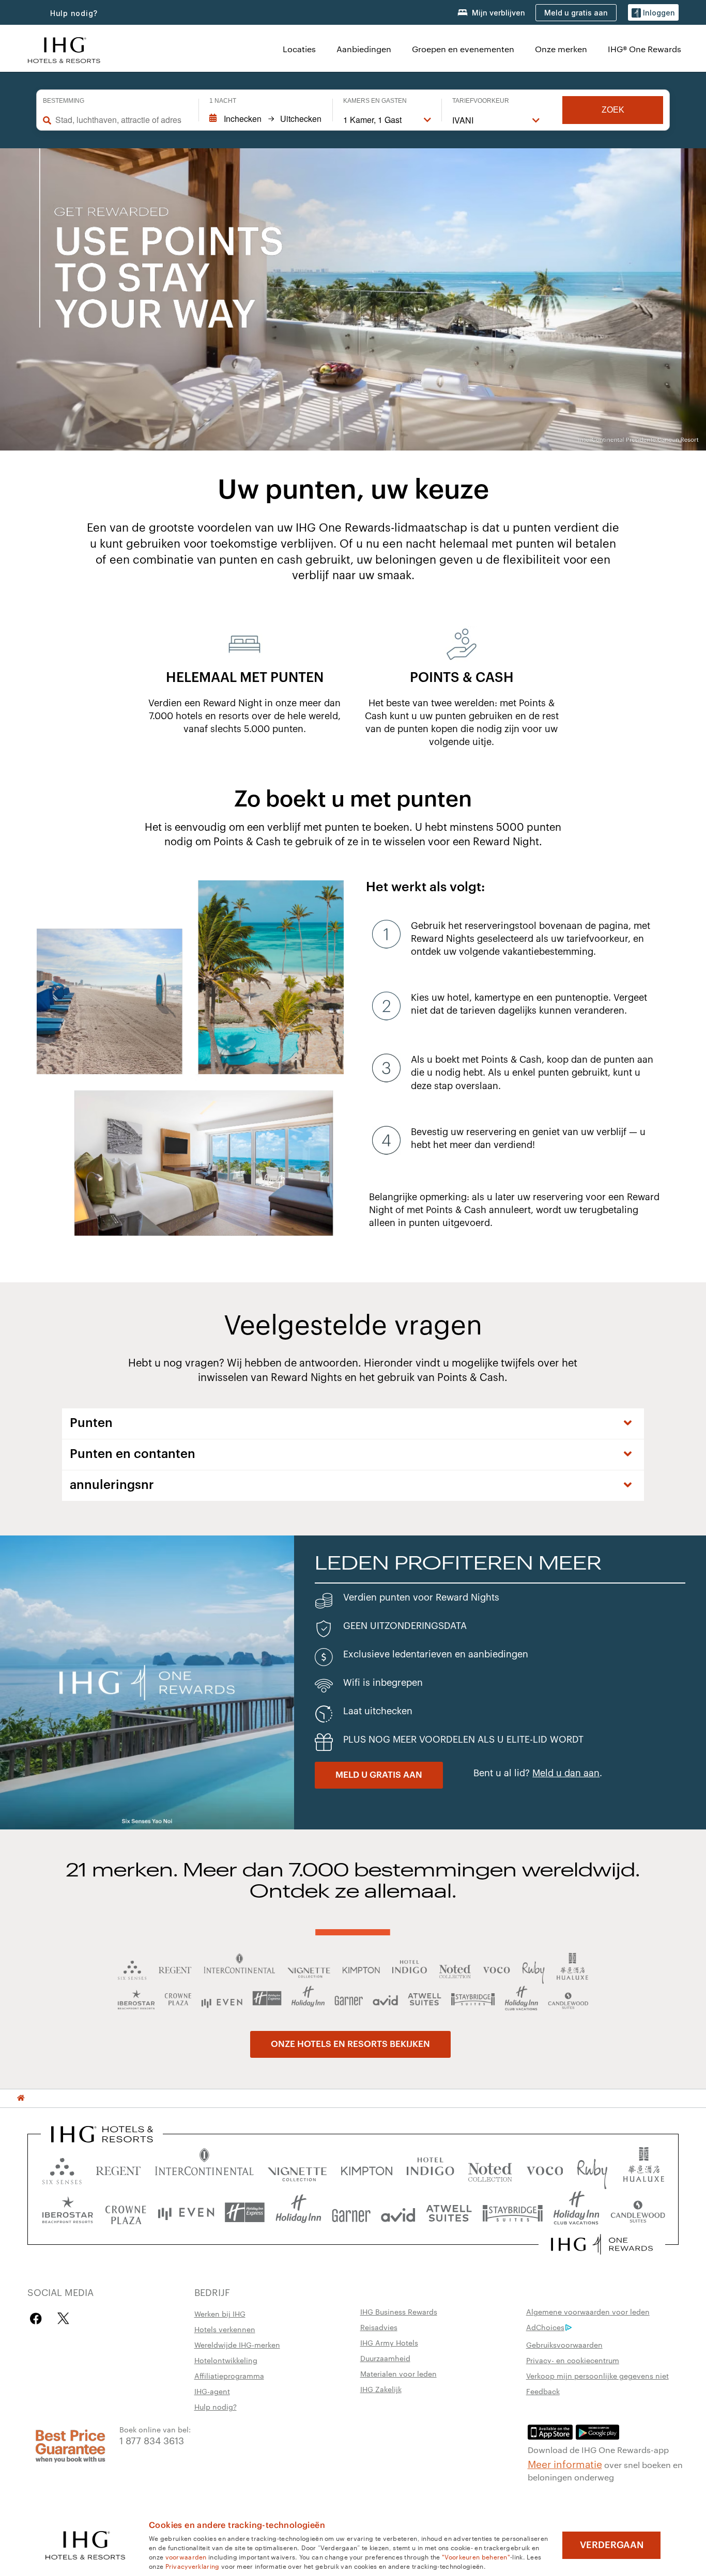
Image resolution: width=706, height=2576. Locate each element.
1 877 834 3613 (152, 2440)
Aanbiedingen (364, 49)
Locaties (299, 49)
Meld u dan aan (566, 1773)
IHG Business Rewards (399, 2311)
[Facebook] (38, 2318)
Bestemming (64, 101)
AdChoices (545, 2327)
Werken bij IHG (220, 2314)
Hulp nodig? (74, 13)
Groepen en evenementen (463, 49)
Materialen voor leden (398, 2373)
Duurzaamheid (385, 2358)
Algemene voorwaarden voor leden (588, 2311)
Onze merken (561, 49)
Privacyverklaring (193, 2566)
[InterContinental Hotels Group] (64, 49)
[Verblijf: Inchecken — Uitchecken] (266, 119)
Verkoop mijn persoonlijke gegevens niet (597, 2376)
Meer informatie (565, 2463)
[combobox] (122, 120)
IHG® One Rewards (644, 49)
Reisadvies (379, 2327)
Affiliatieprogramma (229, 2376)
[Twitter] (63, 2318)
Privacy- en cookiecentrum (573, 2360)
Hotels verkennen (225, 2329)
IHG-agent (212, 2391)
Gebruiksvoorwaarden (564, 2345)
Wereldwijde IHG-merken (237, 2345)
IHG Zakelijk (381, 2389)
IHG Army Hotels (389, 2342)
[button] (653, 13)
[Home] (21, 2098)
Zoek (613, 110)
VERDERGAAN (612, 2545)
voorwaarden (186, 2556)
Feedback (543, 2391)
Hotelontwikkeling (226, 2360)
